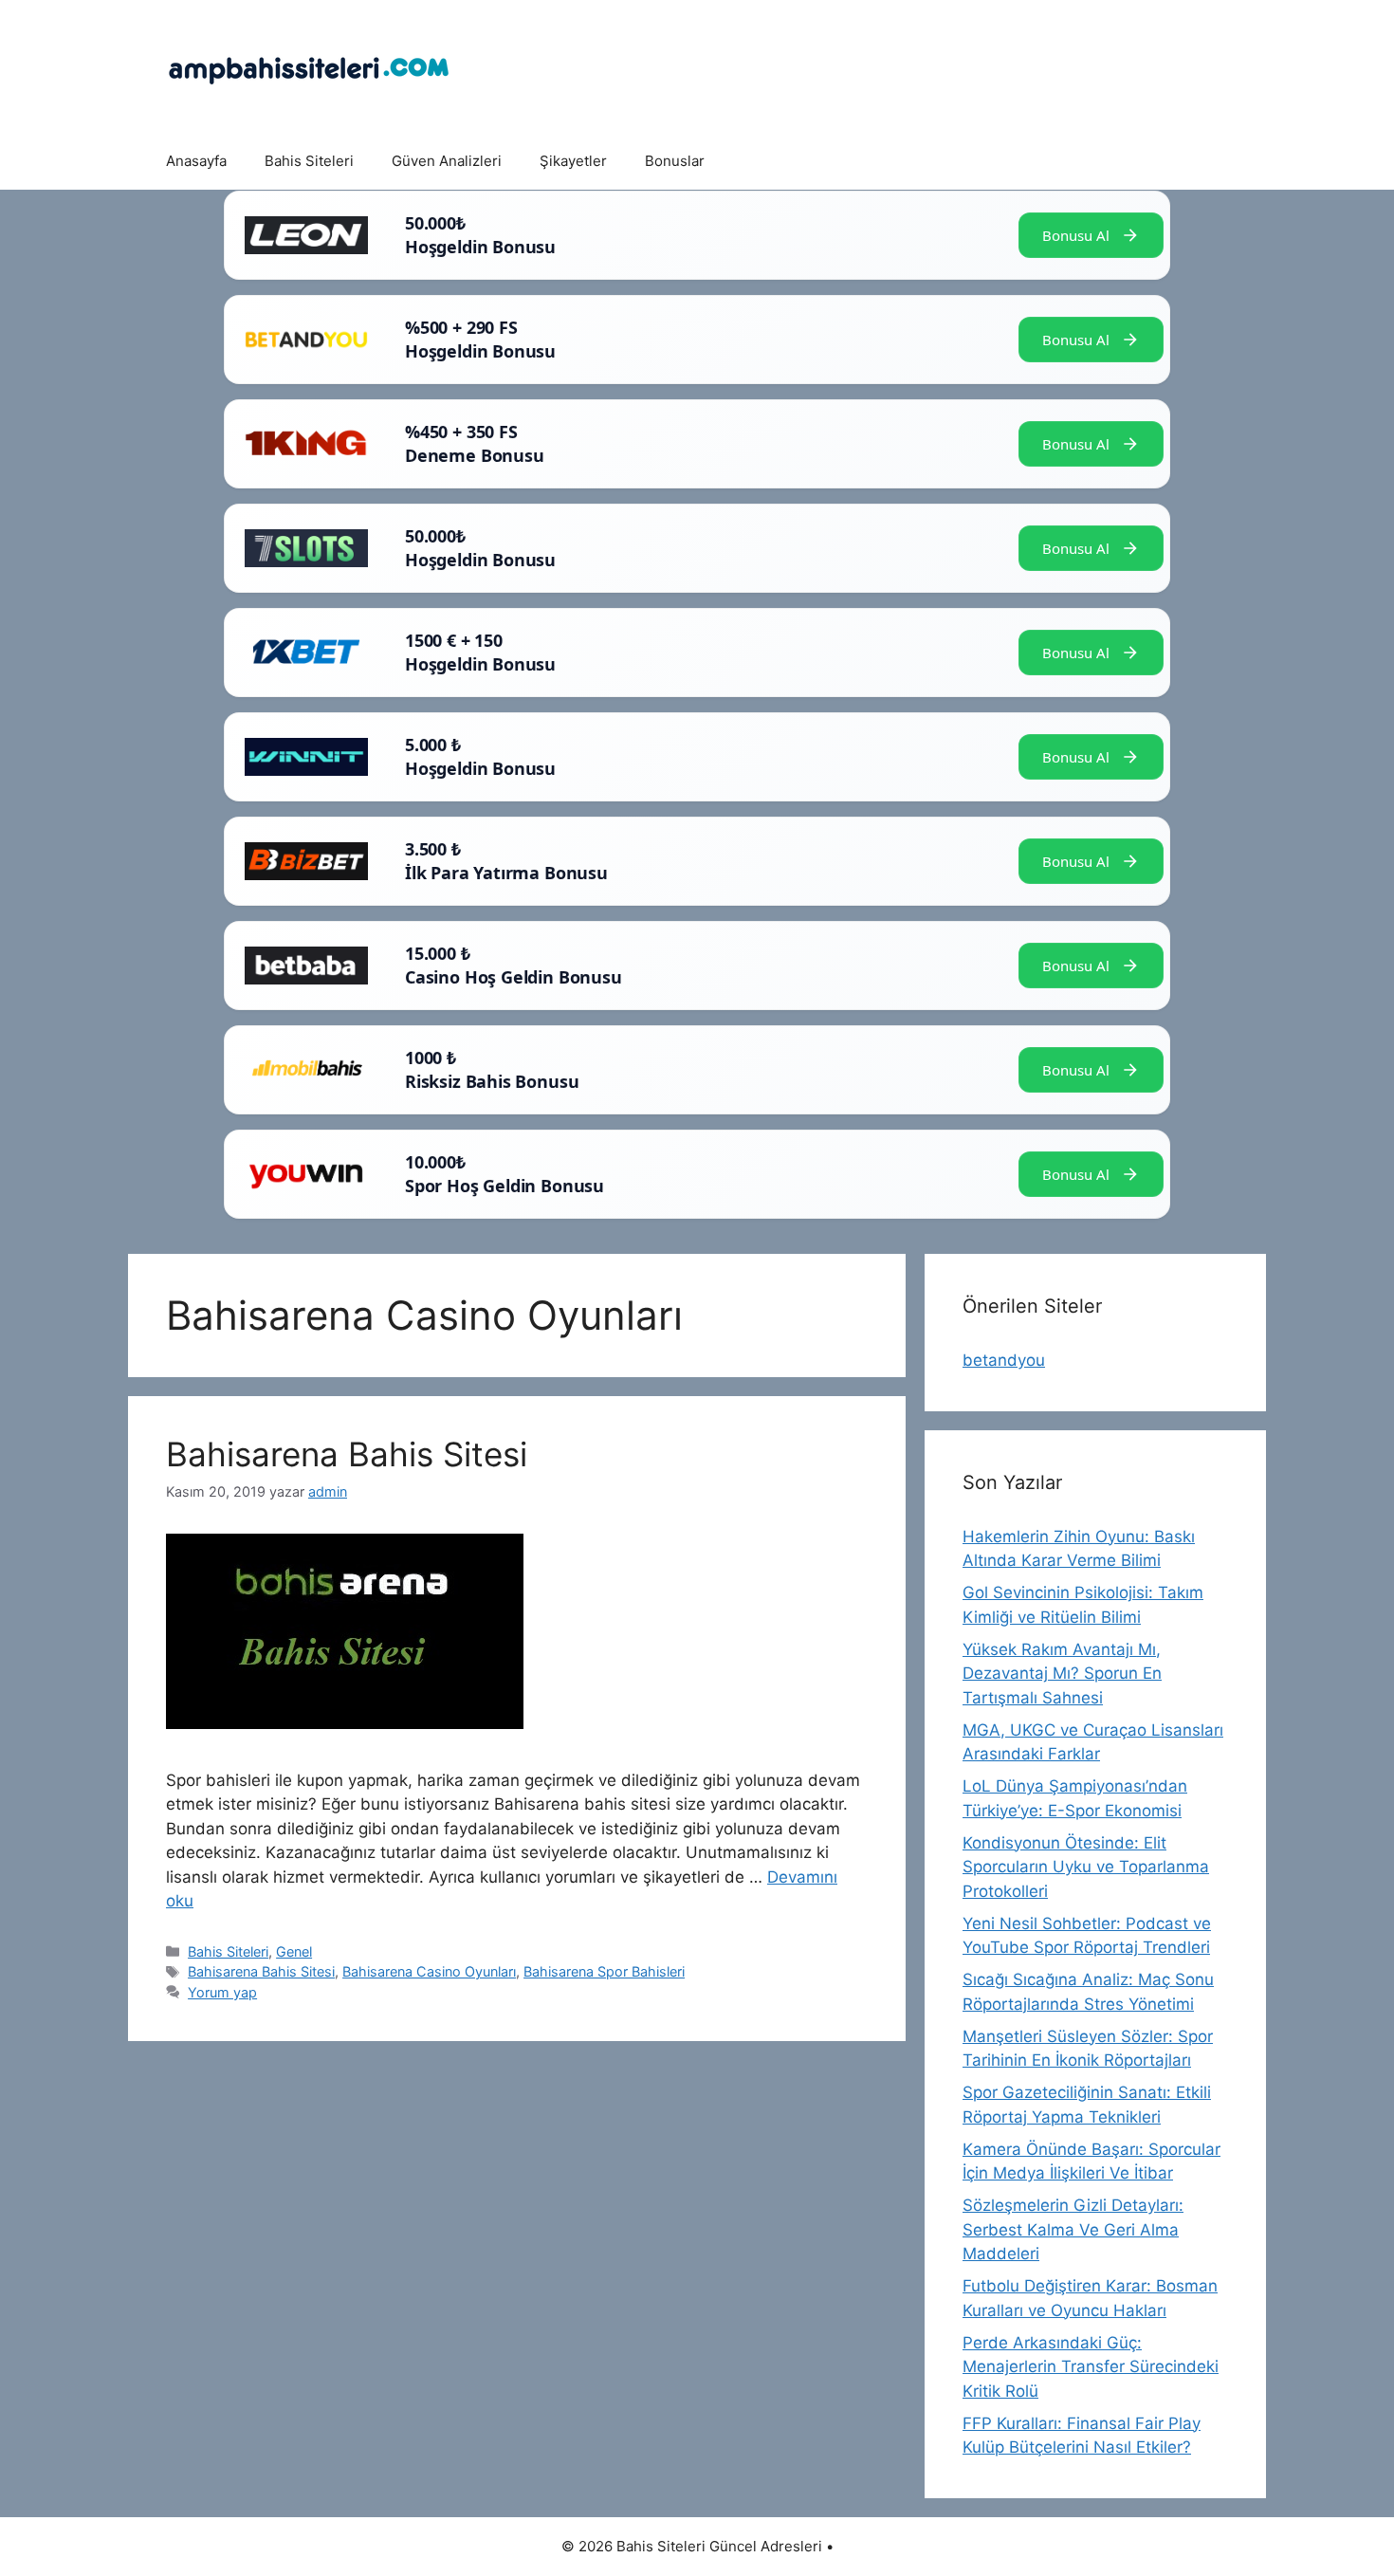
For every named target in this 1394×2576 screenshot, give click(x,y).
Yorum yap (222, 1992)
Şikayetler (573, 161)
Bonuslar (675, 161)
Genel (294, 1951)
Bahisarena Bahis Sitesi (347, 1454)
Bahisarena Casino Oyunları (429, 1971)
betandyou (1004, 1360)
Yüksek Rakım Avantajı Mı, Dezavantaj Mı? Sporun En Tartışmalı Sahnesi (1062, 1674)
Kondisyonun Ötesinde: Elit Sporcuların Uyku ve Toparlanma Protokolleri (1086, 1867)
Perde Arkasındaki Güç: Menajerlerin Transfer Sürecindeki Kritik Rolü (1091, 2367)
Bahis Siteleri (309, 161)
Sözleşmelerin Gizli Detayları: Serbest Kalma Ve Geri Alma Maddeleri (1073, 2229)
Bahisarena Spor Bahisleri (604, 1971)
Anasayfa (196, 161)
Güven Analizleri (447, 161)
